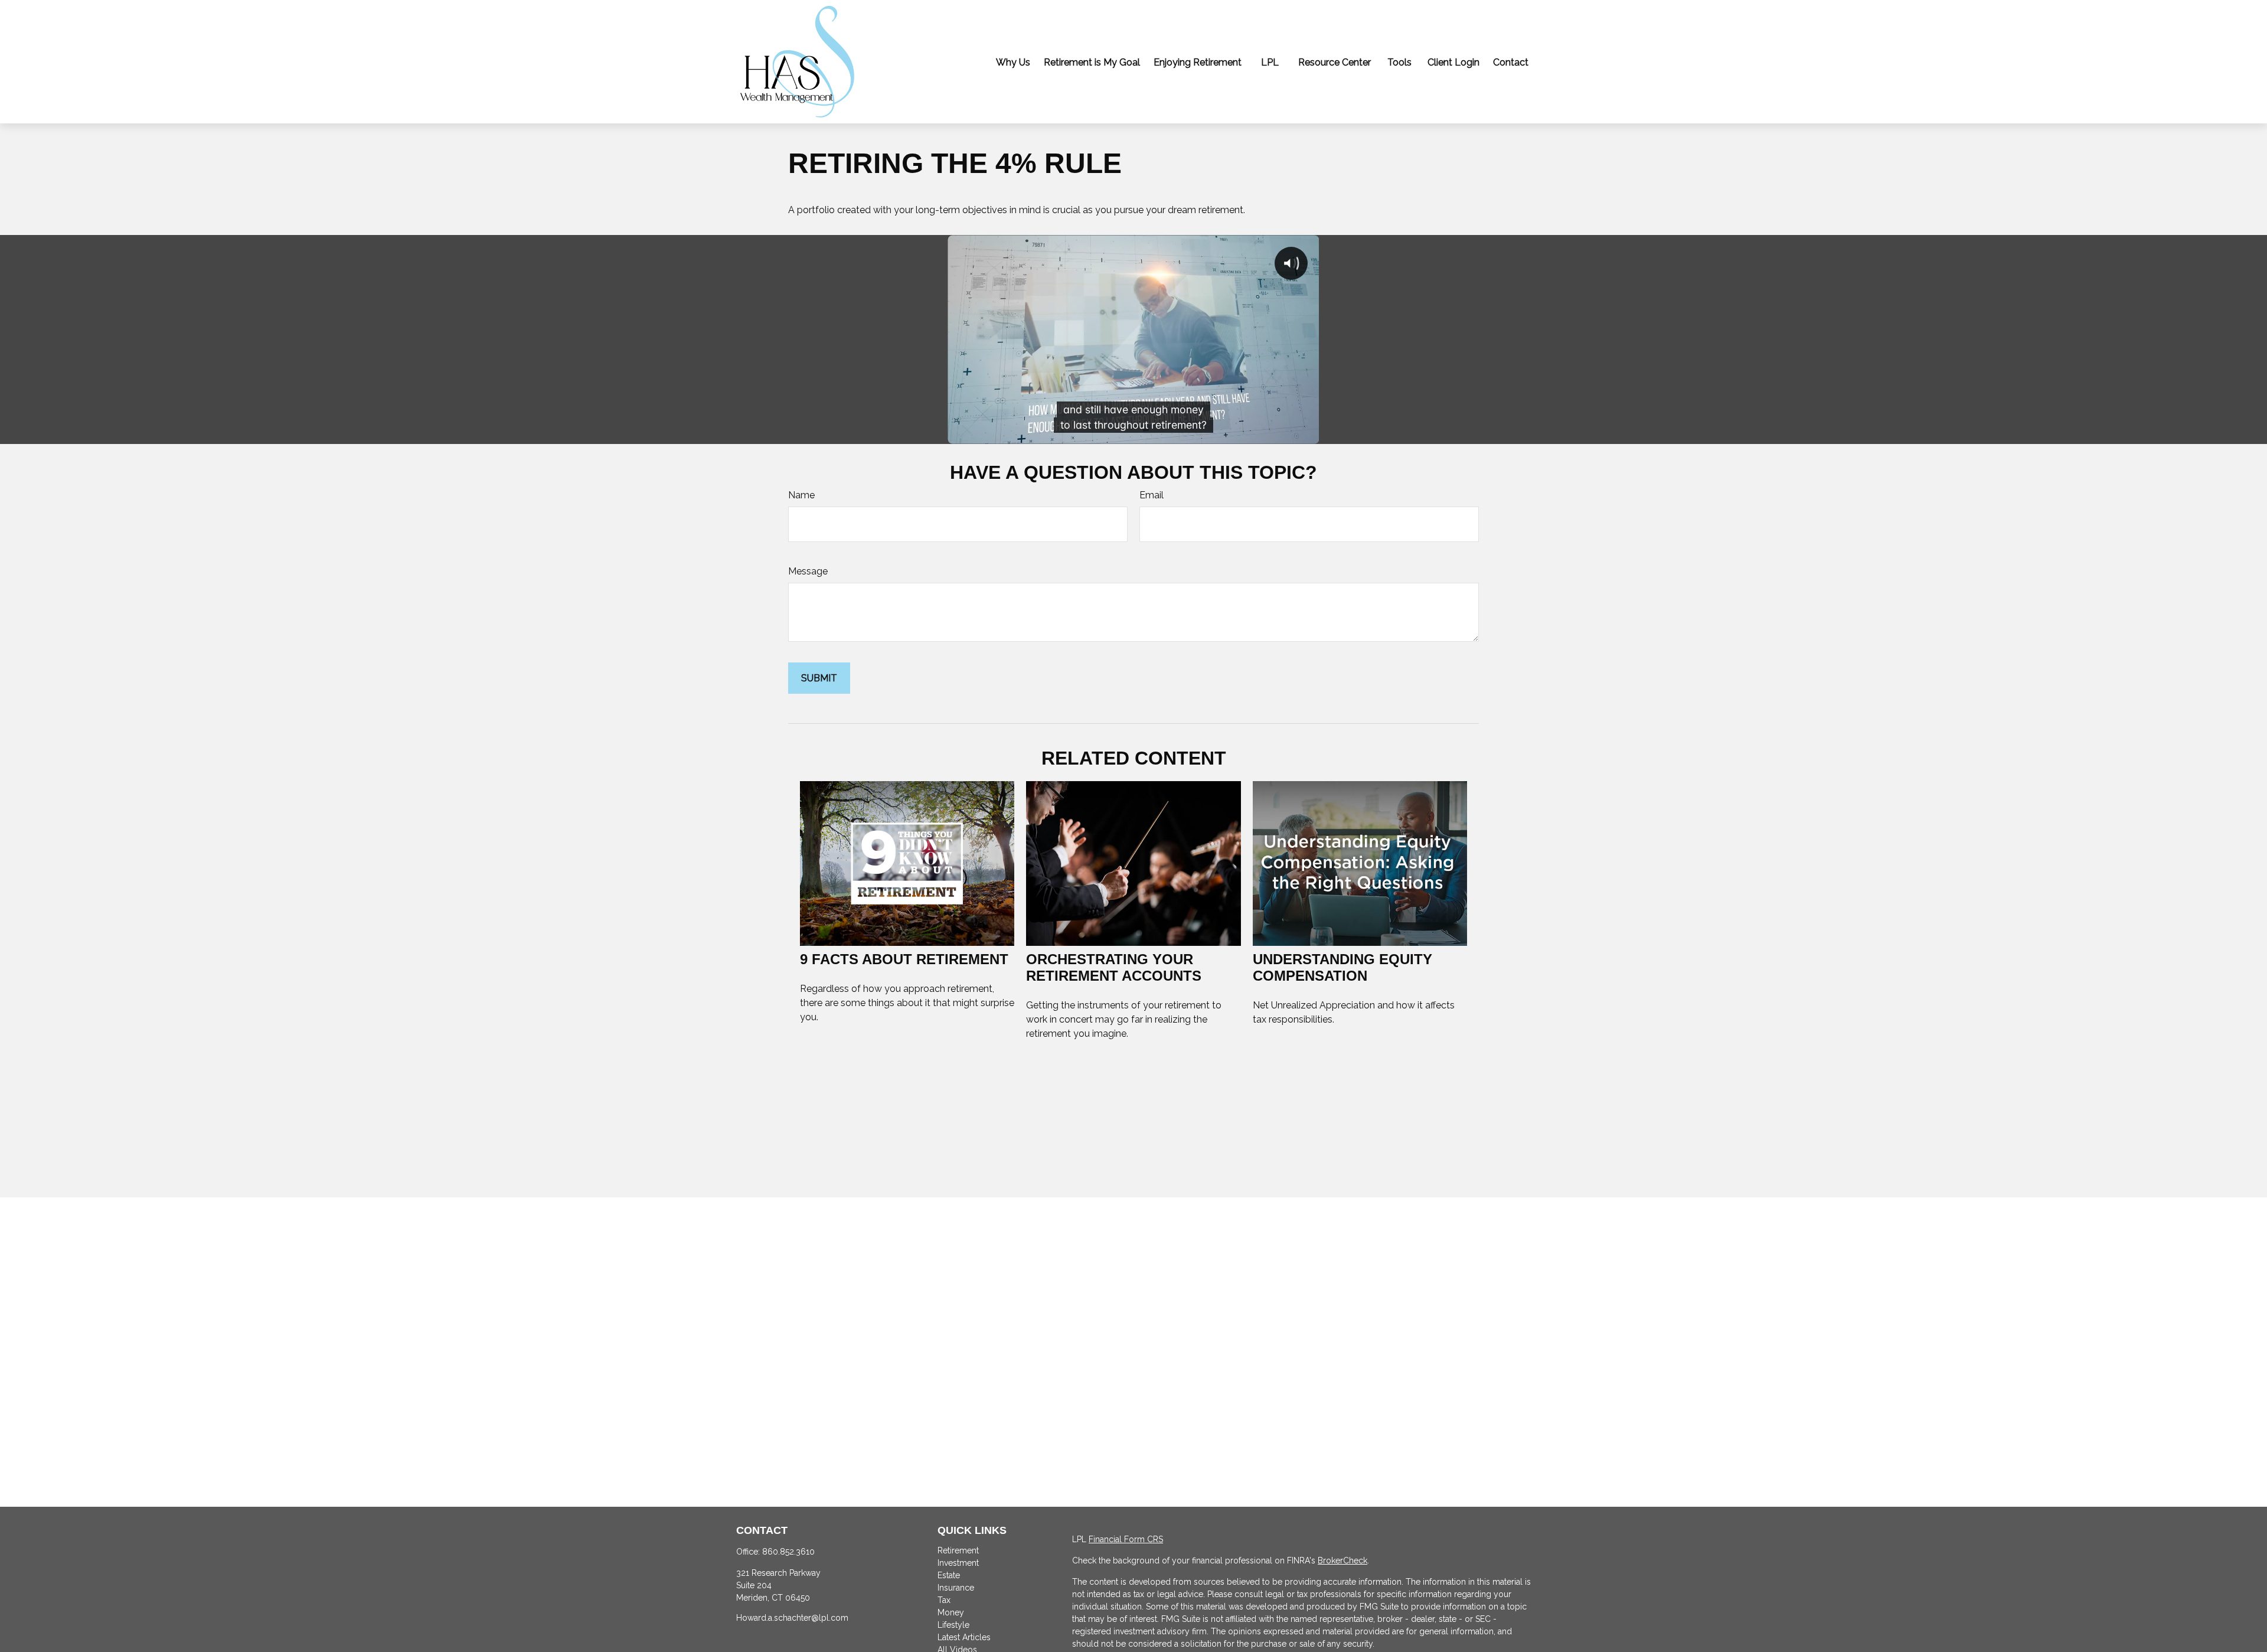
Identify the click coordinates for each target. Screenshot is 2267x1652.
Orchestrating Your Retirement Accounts (1114, 967)
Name (801, 495)
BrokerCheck (1342, 1560)
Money (951, 1612)
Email (1152, 495)
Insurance (956, 1588)
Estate (949, 1575)
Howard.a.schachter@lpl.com (792, 1618)
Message (808, 571)
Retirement (958, 1550)
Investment (958, 1563)
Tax (944, 1600)
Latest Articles (964, 1637)
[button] (1013, 62)
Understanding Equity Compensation (1342, 967)
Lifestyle (953, 1625)
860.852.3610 (788, 1552)
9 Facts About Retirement (904, 959)
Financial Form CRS (1126, 1539)
